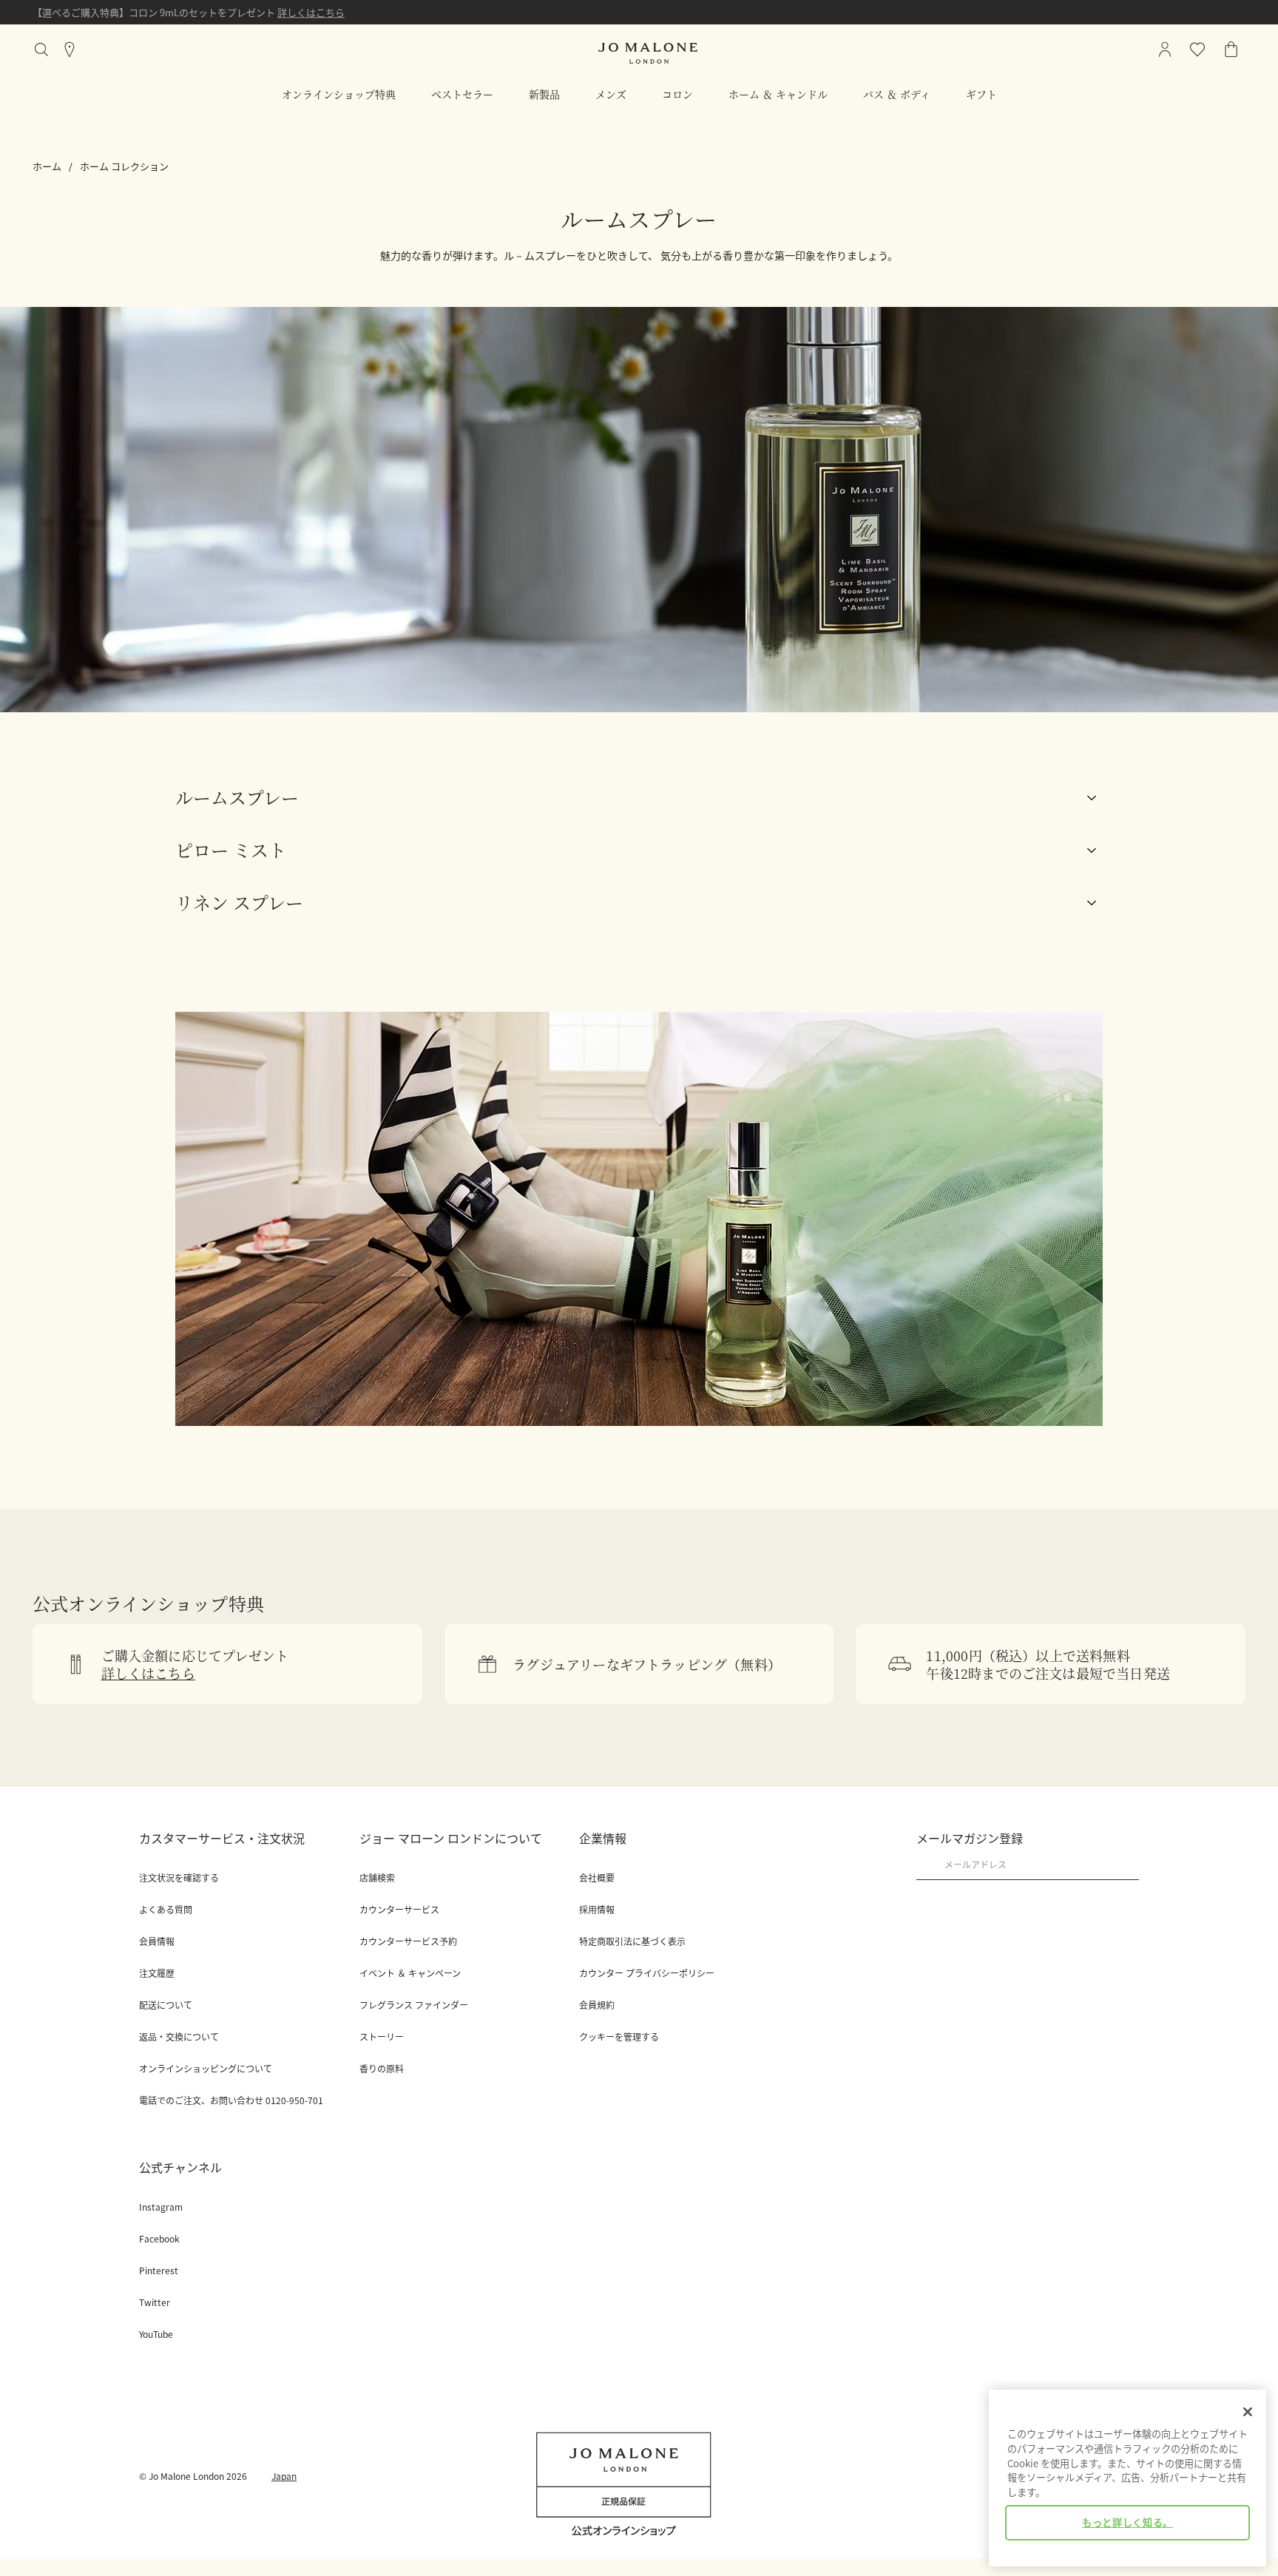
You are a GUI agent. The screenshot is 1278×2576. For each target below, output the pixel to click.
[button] (639, 798)
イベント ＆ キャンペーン (410, 1973)
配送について (166, 2005)
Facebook (159, 2239)
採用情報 (597, 1910)
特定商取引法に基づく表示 (632, 1941)
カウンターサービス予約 (408, 1941)
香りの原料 (382, 2069)
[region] (1127, 2478)
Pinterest (159, 2271)
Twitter (155, 2302)
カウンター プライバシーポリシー (647, 1973)
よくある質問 (166, 1910)
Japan (284, 2476)
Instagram (161, 2207)
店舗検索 (377, 1878)
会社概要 (597, 1878)
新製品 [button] (544, 94)
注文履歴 (157, 1973)
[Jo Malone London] (648, 53)
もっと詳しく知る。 (1127, 2522)
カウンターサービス (399, 1910)
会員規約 (597, 2005)
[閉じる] (1248, 2412)
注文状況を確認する (179, 1878)
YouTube (156, 2334)
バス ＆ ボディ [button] (897, 94)
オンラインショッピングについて (206, 2069)
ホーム (47, 166)
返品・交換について (179, 2037)
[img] (1231, 50)
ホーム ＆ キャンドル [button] (778, 94)
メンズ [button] (611, 94)
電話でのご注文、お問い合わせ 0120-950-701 (231, 2100)
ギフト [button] (981, 94)
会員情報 (157, 1941)
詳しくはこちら (311, 12)
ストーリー (382, 2037)
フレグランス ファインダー (414, 2005)
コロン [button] (677, 94)
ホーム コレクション (124, 166)
